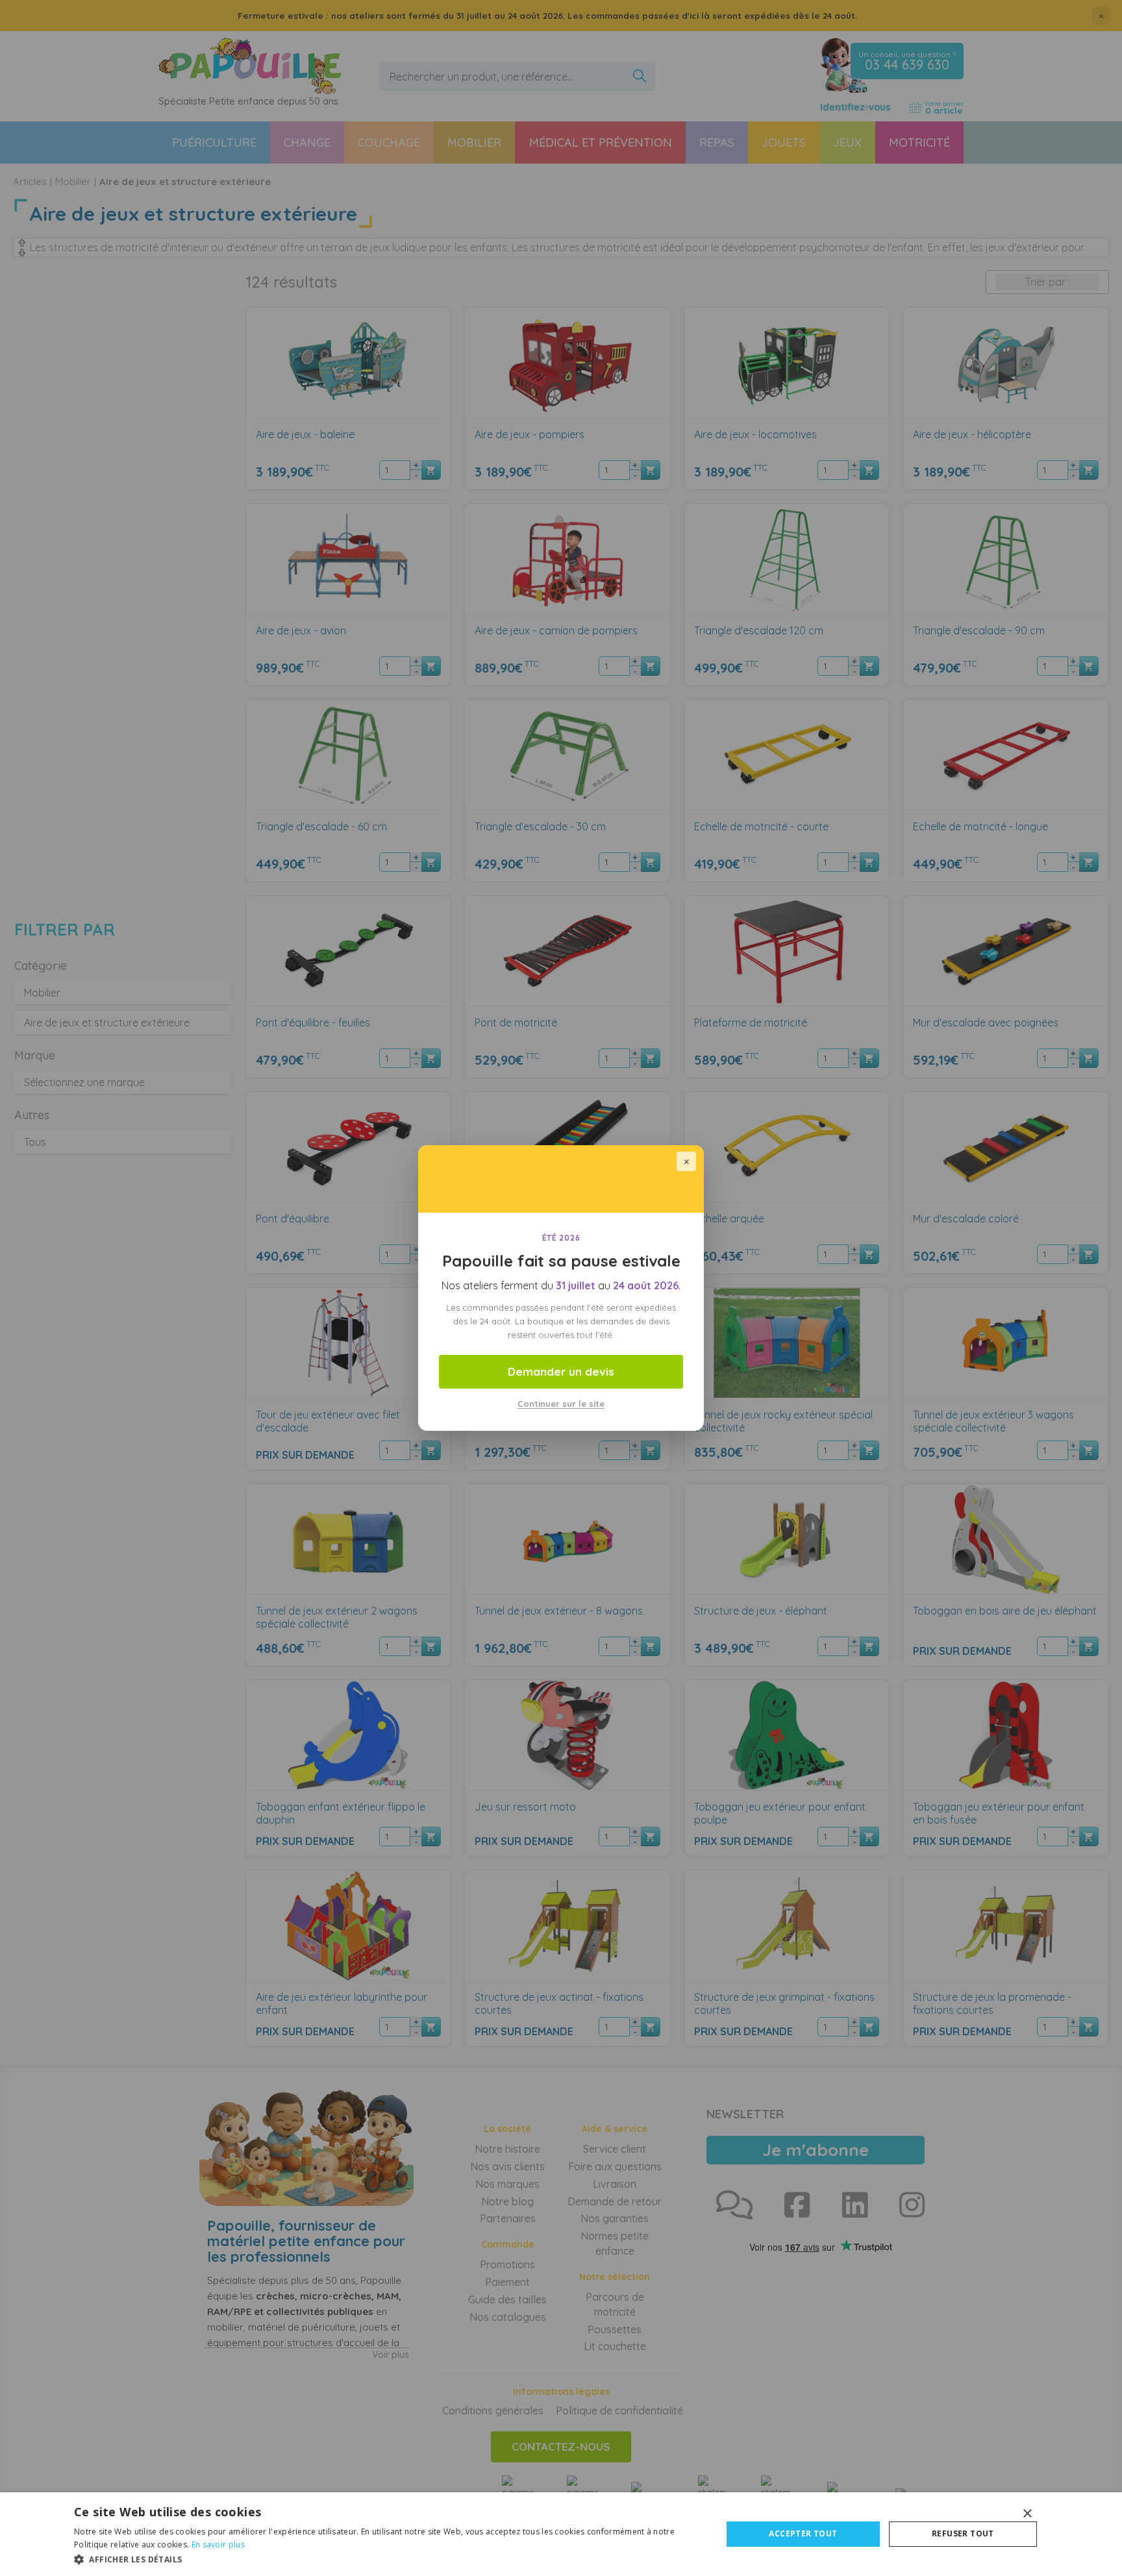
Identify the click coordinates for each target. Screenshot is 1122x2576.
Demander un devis (561, 1371)
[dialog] (561, 2534)
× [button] (1027, 2514)
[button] (388, 2559)
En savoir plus (218, 2545)
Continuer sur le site (561, 1404)
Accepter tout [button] (803, 2533)
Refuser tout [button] (963, 2533)
